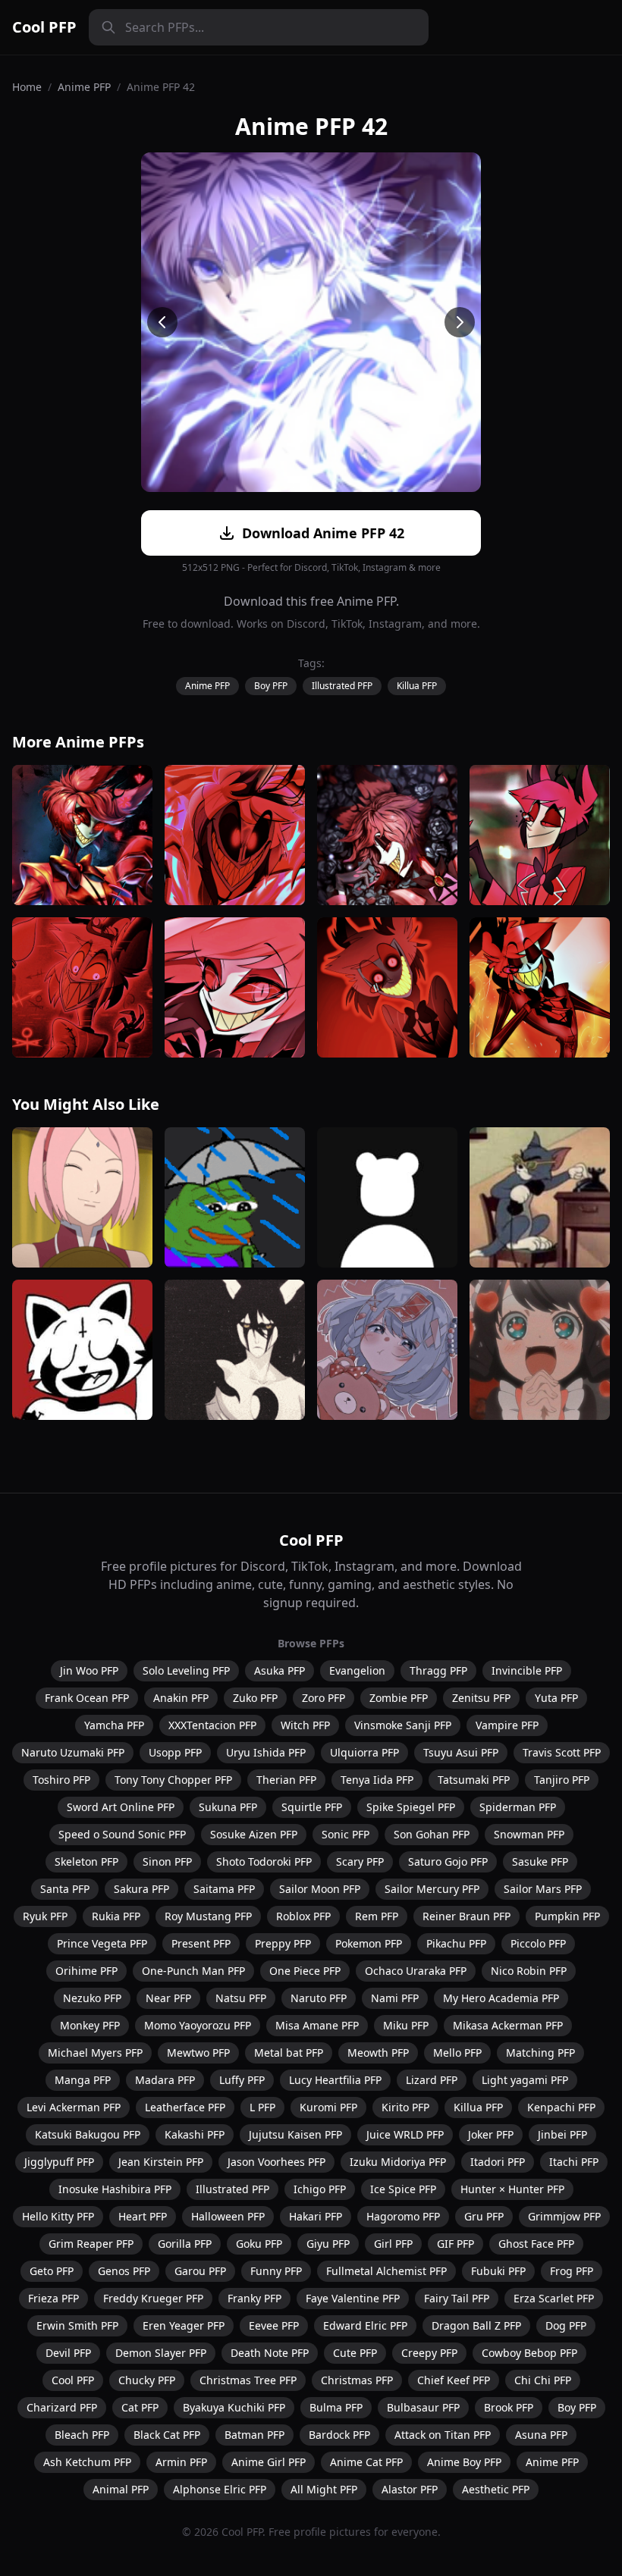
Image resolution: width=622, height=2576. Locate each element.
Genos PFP (124, 2271)
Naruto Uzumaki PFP (73, 1752)
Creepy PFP (429, 2353)
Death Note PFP (270, 2353)
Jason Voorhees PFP (276, 2162)
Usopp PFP (175, 1752)
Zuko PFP (255, 1698)
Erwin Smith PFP (77, 2325)
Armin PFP (181, 2462)
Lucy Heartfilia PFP (335, 2080)
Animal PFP (121, 2489)
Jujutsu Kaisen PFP (295, 2134)
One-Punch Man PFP (193, 1971)
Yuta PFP (556, 1698)
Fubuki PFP (498, 2271)
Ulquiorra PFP (364, 1752)
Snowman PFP (529, 1834)
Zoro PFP (324, 1698)
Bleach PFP (82, 2435)
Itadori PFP (498, 2162)
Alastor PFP (410, 2489)
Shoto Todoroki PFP (264, 1861)
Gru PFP (484, 2216)
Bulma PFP (336, 2407)
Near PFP (168, 1998)
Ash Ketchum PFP (87, 2462)
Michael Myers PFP (95, 2053)
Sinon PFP (167, 1861)
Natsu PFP (241, 1998)
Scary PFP (360, 1861)
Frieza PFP (53, 2298)
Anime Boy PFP (464, 2462)
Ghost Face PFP (536, 2244)
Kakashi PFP (195, 2134)
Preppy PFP (283, 1943)
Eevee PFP (274, 2325)
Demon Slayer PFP (161, 2353)
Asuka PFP (280, 1670)
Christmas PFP (357, 2380)
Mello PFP (457, 2053)
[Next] (460, 322)
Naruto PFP (319, 1998)
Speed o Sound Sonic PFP (122, 1834)
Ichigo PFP (320, 2189)
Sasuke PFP (540, 1861)
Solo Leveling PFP (186, 1670)
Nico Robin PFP (529, 1971)
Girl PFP (393, 2244)
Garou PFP (200, 2271)
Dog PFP (566, 2325)
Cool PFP (44, 27)
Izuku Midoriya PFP (398, 2162)
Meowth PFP (378, 2053)
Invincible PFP (527, 1670)
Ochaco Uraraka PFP (416, 1971)
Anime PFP (84, 87)
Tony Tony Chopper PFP (173, 1780)
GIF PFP (456, 2244)
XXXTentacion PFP (212, 1725)
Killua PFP (417, 686)
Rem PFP (377, 1916)
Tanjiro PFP (562, 1780)
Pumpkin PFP (567, 1916)
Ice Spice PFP (403, 2189)
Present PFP (201, 1943)
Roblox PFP (303, 1916)
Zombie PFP (399, 1698)
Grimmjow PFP (564, 2216)
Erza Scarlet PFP (554, 2298)
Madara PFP (165, 2080)
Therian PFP (286, 1780)
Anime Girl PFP (269, 2462)
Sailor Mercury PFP (432, 1889)
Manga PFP (83, 2080)
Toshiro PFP (61, 1780)
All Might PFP (324, 2489)
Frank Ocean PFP (87, 1698)
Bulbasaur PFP (423, 2407)
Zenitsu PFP (481, 1698)
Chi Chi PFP (543, 2380)
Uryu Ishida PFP (266, 1752)
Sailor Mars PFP (543, 1889)
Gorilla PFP (185, 2244)
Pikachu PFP (456, 1943)
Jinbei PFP (562, 2134)
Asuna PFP (541, 2435)
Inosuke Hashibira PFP (115, 2189)
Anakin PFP (181, 1698)
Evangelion (357, 1670)
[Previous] (162, 322)
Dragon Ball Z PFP (476, 2325)
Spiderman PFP (518, 1807)
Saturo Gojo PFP (448, 1861)
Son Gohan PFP (432, 1834)
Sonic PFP (346, 1834)
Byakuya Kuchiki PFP (234, 2407)
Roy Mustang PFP (208, 1916)
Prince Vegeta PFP (102, 1943)
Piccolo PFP (538, 1943)
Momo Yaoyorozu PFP (198, 2025)
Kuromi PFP (328, 2107)
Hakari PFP (316, 2216)
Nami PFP (395, 1998)
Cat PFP (140, 2407)
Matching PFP (540, 2053)
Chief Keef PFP (454, 2380)
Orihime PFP (86, 1971)
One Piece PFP (305, 1971)
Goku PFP (259, 2244)
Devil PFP (68, 2353)
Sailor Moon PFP (320, 1889)
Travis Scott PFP (562, 1752)
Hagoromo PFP (403, 2216)
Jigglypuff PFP (59, 2162)
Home (27, 87)
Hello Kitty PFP (58, 2216)
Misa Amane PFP (317, 2025)
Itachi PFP (574, 2162)
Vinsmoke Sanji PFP (403, 1725)
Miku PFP (406, 2025)
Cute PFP (355, 2353)
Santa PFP (65, 1889)
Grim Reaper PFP (91, 2244)
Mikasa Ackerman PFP (508, 2025)
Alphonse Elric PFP (220, 2489)
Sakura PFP (141, 1889)
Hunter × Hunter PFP (512, 2189)
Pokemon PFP (369, 1943)
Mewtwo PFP (198, 2053)
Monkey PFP (90, 2025)
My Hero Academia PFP (501, 1998)
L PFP (262, 2107)
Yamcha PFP (114, 1725)
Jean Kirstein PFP (161, 2162)
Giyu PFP (328, 2244)
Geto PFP (52, 2271)
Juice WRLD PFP (405, 2134)
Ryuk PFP (45, 1916)
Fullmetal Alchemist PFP (386, 2271)
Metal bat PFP (289, 2053)
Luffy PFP (242, 2080)
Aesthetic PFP (496, 2489)
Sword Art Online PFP (121, 1807)
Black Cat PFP (167, 2435)
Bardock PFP (339, 2435)
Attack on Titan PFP (443, 2435)
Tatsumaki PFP (474, 1780)
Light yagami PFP (525, 2080)
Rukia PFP (116, 1916)
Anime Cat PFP (366, 2462)
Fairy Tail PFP (457, 2298)
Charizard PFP (62, 2407)
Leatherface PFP (185, 2107)
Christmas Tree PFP (248, 2380)
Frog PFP (572, 2271)
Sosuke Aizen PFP (254, 1834)
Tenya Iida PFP (377, 1780)
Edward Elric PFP (365, 2325)
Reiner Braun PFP (466, 1916)
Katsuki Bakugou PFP (88, 2134)
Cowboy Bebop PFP (529, 2353)
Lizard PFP (432, 2080)
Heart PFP (143, 2216)
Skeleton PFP (86, 1861)
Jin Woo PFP (89, 1670)
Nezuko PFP (92, 1998)
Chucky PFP (147, 2380)
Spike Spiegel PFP (411, 1807)
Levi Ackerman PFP (74, 2107)
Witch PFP (305, 1725)
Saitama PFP (224, 1889)
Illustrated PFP (342, 686)
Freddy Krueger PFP (153, 2298)
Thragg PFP (438, 1670)
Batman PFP (254, 2435)
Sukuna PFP (228, 1807)
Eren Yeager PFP (184, 2325)
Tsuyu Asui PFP (461, 1752)
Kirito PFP (405, 2107)
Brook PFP (509, 2407)
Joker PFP (491, 2134)
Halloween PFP (228, 2216)
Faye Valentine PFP (353, 2298)
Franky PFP (254, 2298)
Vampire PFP (507, 1725)
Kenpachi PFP (561, 2107)
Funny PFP (276, 2271)
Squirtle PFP (312, 1807)
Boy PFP (271, 686)
